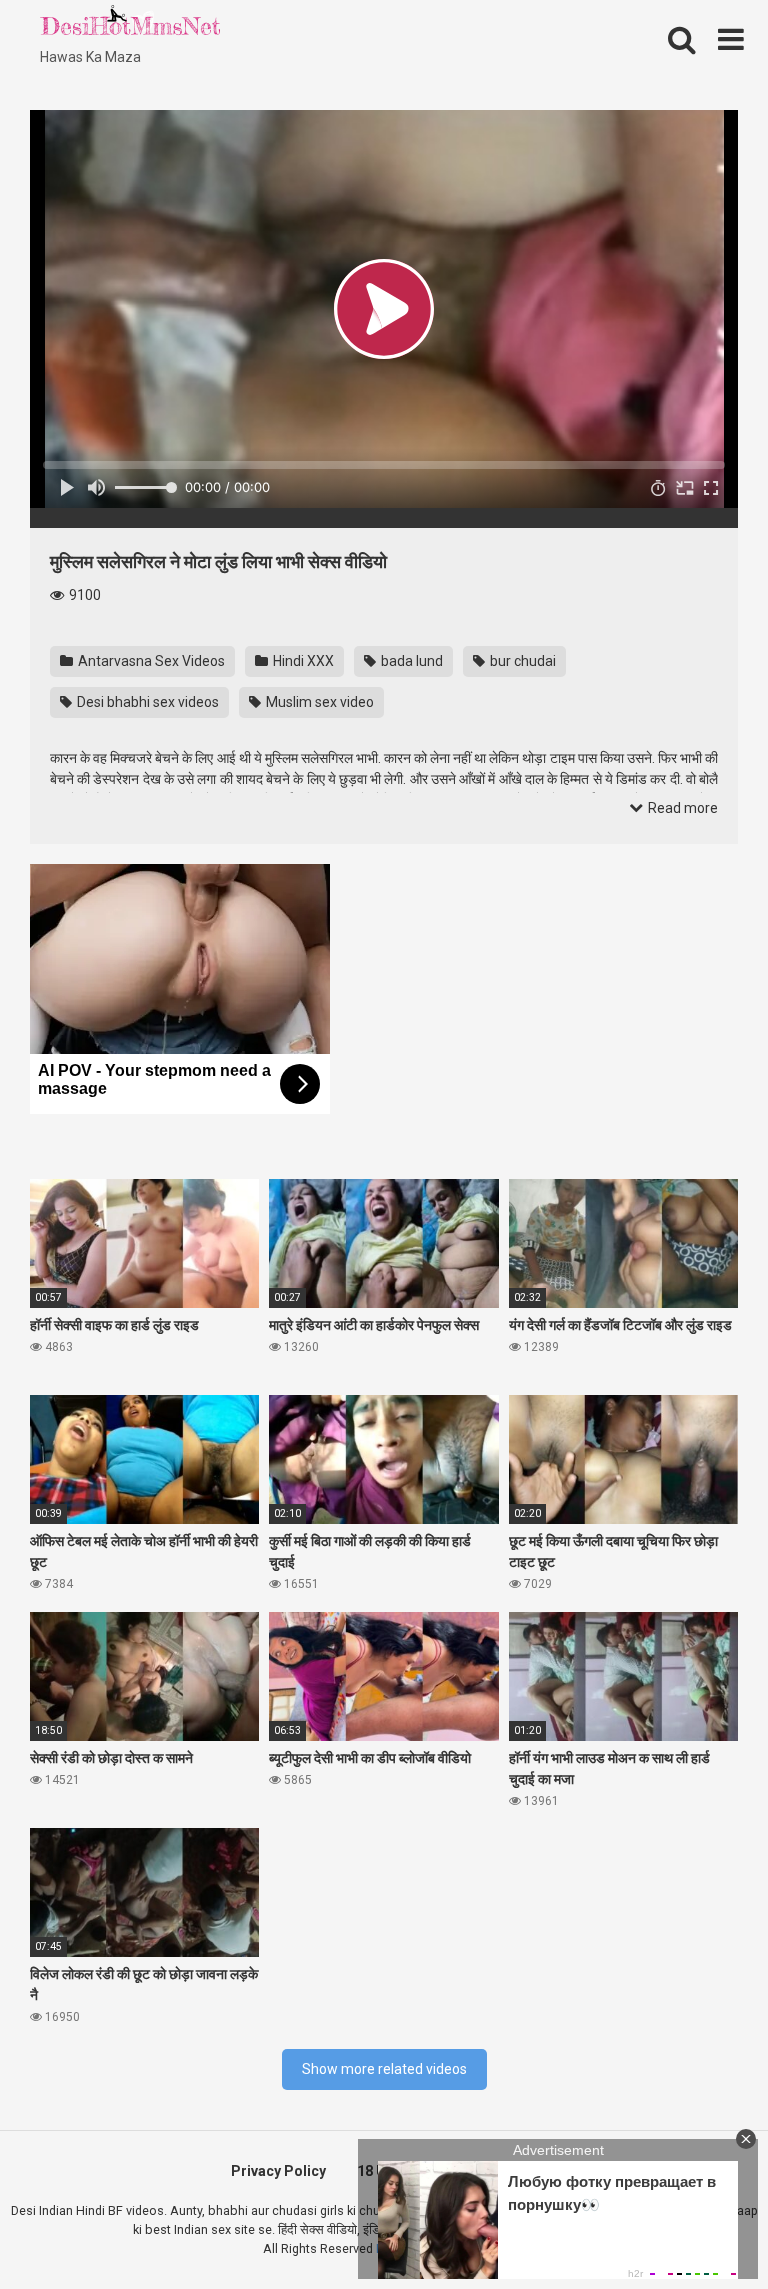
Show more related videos (384, 2069)
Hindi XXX (302, 661)
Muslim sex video (318, 702)
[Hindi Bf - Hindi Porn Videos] (130, 25)
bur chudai (521, 661)
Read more (681, 808)
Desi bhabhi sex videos (146, 702)
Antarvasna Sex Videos (150, 661)
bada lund (410, 661)
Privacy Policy (278, 2171)
